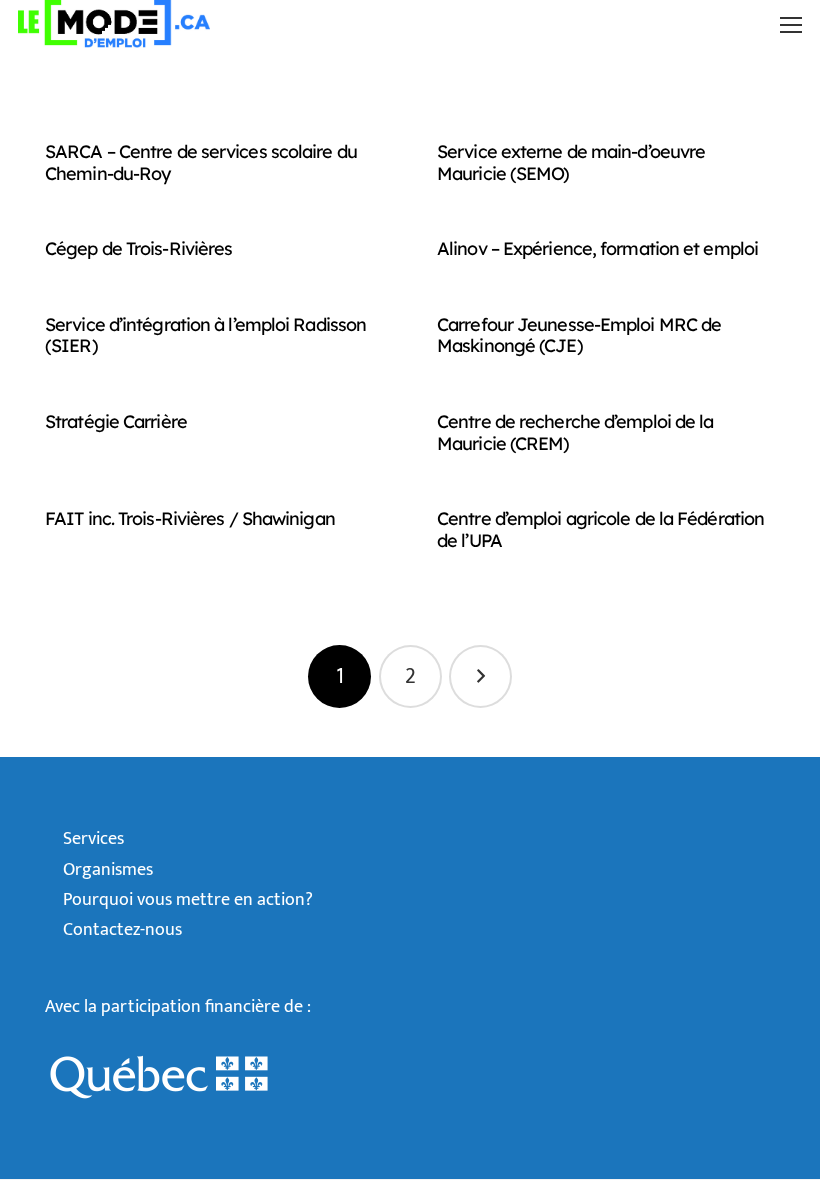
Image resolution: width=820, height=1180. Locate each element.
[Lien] (114, 24)
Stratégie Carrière (116, 421)
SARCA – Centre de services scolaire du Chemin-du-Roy (201, 162)
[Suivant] (480, 676)
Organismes (108, 870)
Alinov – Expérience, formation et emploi (597, 248)
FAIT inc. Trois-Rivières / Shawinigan (190, 518)
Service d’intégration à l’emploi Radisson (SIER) (205, 335)
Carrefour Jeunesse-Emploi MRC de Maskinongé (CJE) (579, 335)
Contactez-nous (122, 930)
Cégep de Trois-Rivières (138, 248)
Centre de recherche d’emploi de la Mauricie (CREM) (575, 432)
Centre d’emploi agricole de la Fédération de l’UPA (600, 529)
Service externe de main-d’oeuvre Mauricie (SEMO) (571, 162)
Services (93, 839)
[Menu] (791, 25)
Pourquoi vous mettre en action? (188, 900)
